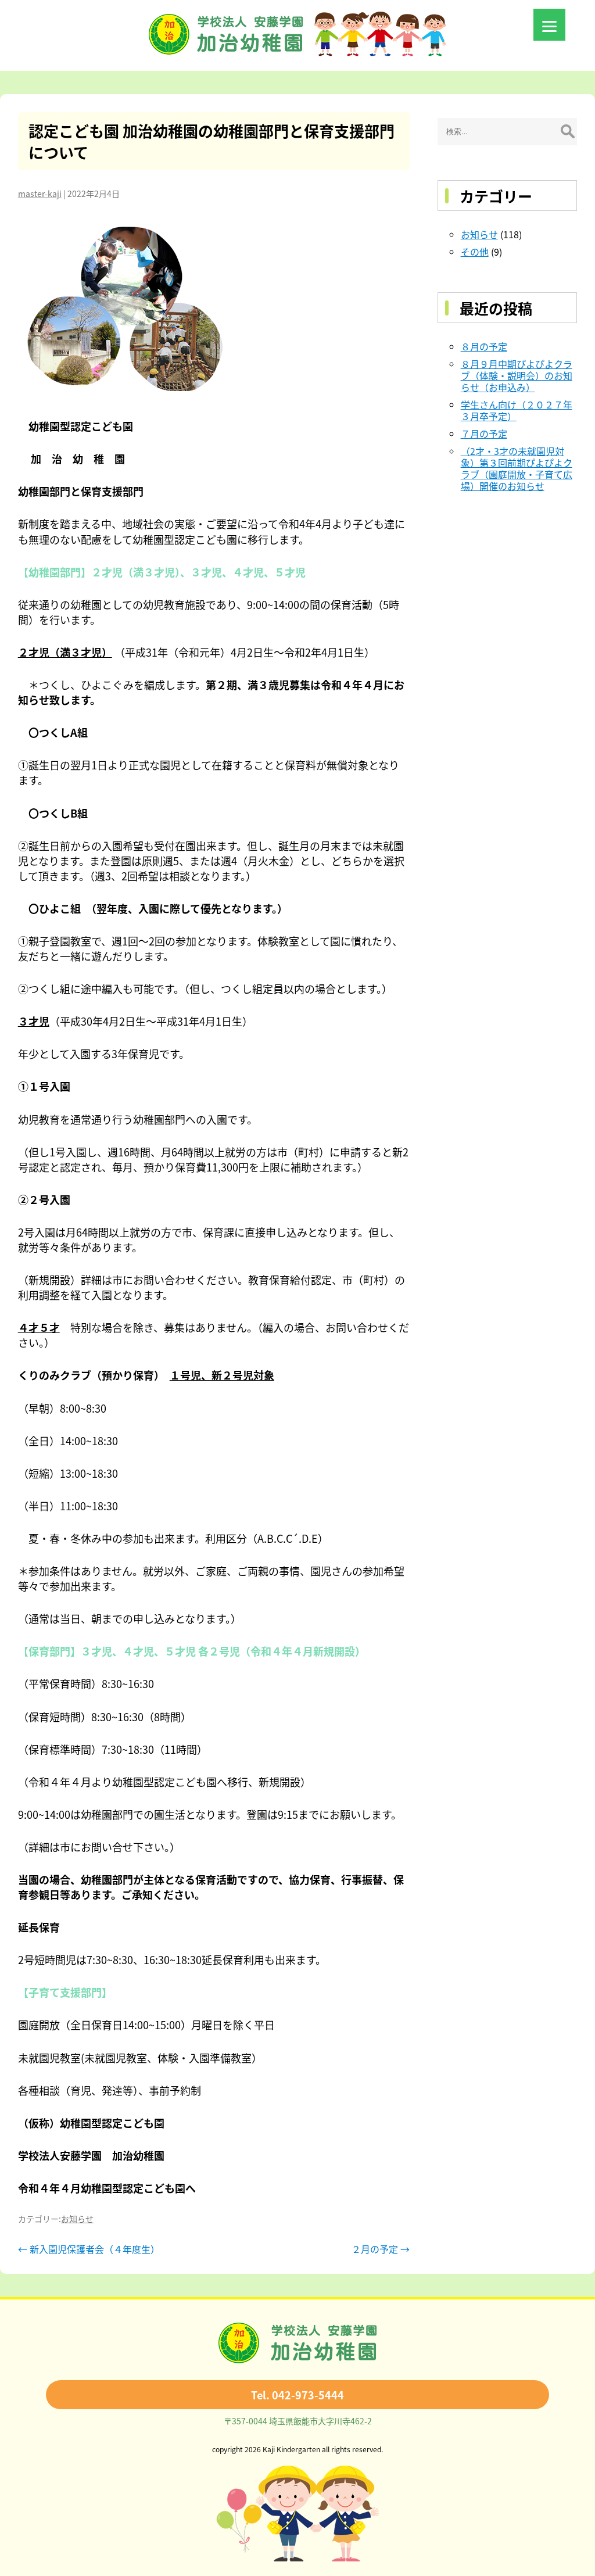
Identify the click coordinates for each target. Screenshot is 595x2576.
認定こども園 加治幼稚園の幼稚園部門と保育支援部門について (212, 141)
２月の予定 (381, 2249)
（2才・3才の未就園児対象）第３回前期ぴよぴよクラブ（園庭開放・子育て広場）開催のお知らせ (517, 468)
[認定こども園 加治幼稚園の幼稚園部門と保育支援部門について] (214, 309)
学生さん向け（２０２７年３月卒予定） (517, 410)
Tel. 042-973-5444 (297, 2395)
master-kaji (40, 194)
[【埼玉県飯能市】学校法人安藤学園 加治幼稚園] (297, 52)
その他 (475, 252)
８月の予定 (484, 346)
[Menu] (549, 25)
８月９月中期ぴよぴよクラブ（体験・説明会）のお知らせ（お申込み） (517, 375)
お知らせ (77, 2219)
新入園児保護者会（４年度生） (89, 2249)
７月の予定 (484, 433)
